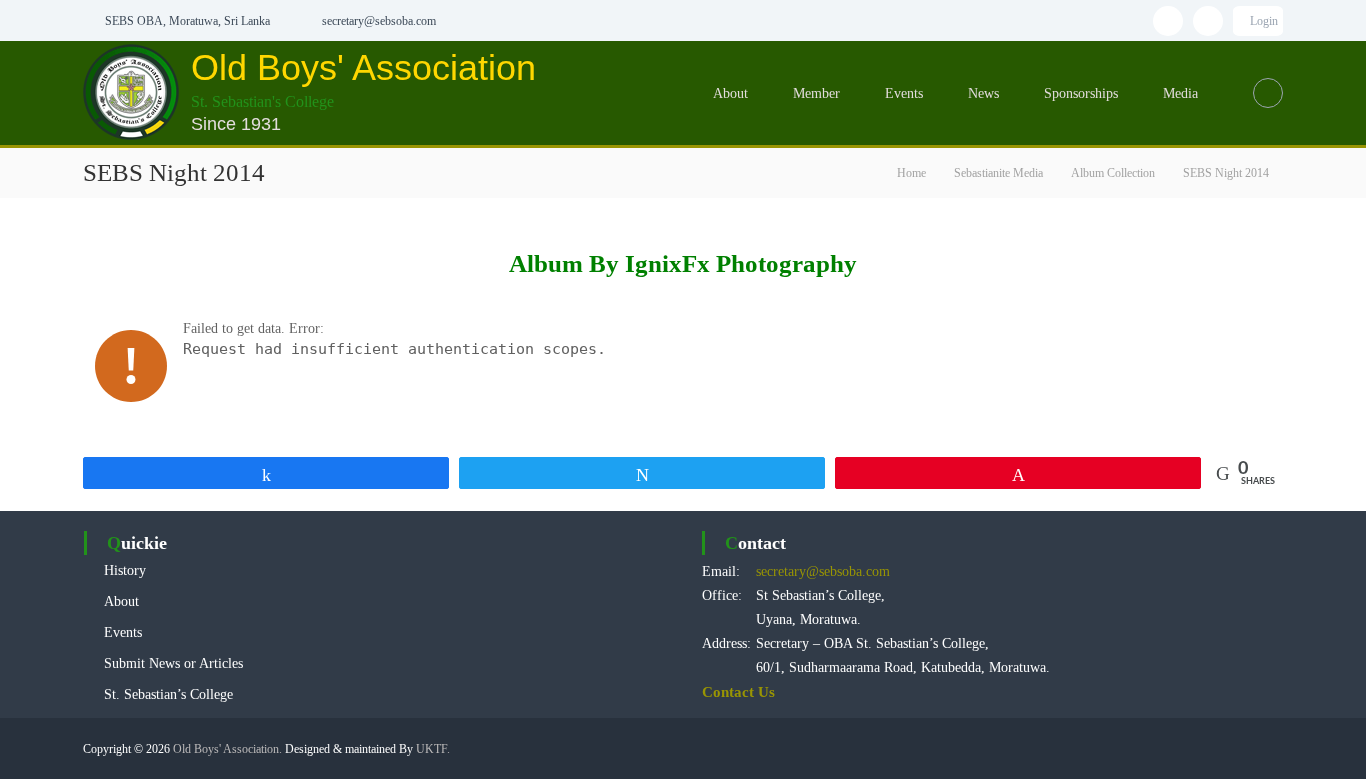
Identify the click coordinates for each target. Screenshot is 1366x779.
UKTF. (433, 749)
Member (816, 93)
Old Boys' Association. (227, 749)
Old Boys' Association (363, 67)
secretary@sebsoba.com (823, 571)
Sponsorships (1081, 93)
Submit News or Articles (173, 663)
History (125, 570)
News (983, 93)
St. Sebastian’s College (168, 694)
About (730, 93)
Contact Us (738, 692)
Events (904, 93)
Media (1180, 93)
